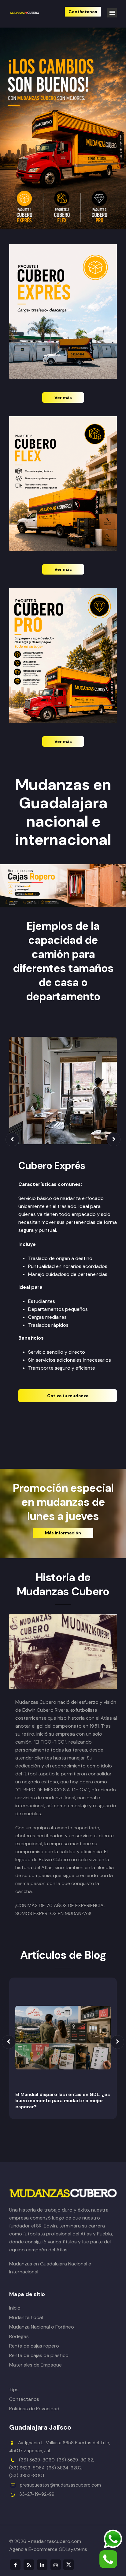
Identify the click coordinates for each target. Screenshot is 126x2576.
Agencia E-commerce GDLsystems (48, 2549)
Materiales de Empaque (35, 2365)
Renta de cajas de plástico (39, 2355)
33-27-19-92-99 (37, 2494)
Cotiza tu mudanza (68, 1396)
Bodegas (19, 2336)
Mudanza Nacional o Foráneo (42, 2327)
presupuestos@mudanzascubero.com (60, 2485)
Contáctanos (24, 2399)
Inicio (15, 2308)
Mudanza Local (26, 2317)
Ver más (63, 398)
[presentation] (12, 1139)
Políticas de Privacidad (34, 2409)
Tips (14, 2390)
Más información (63, 1533)
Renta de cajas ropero (34, 2346)
